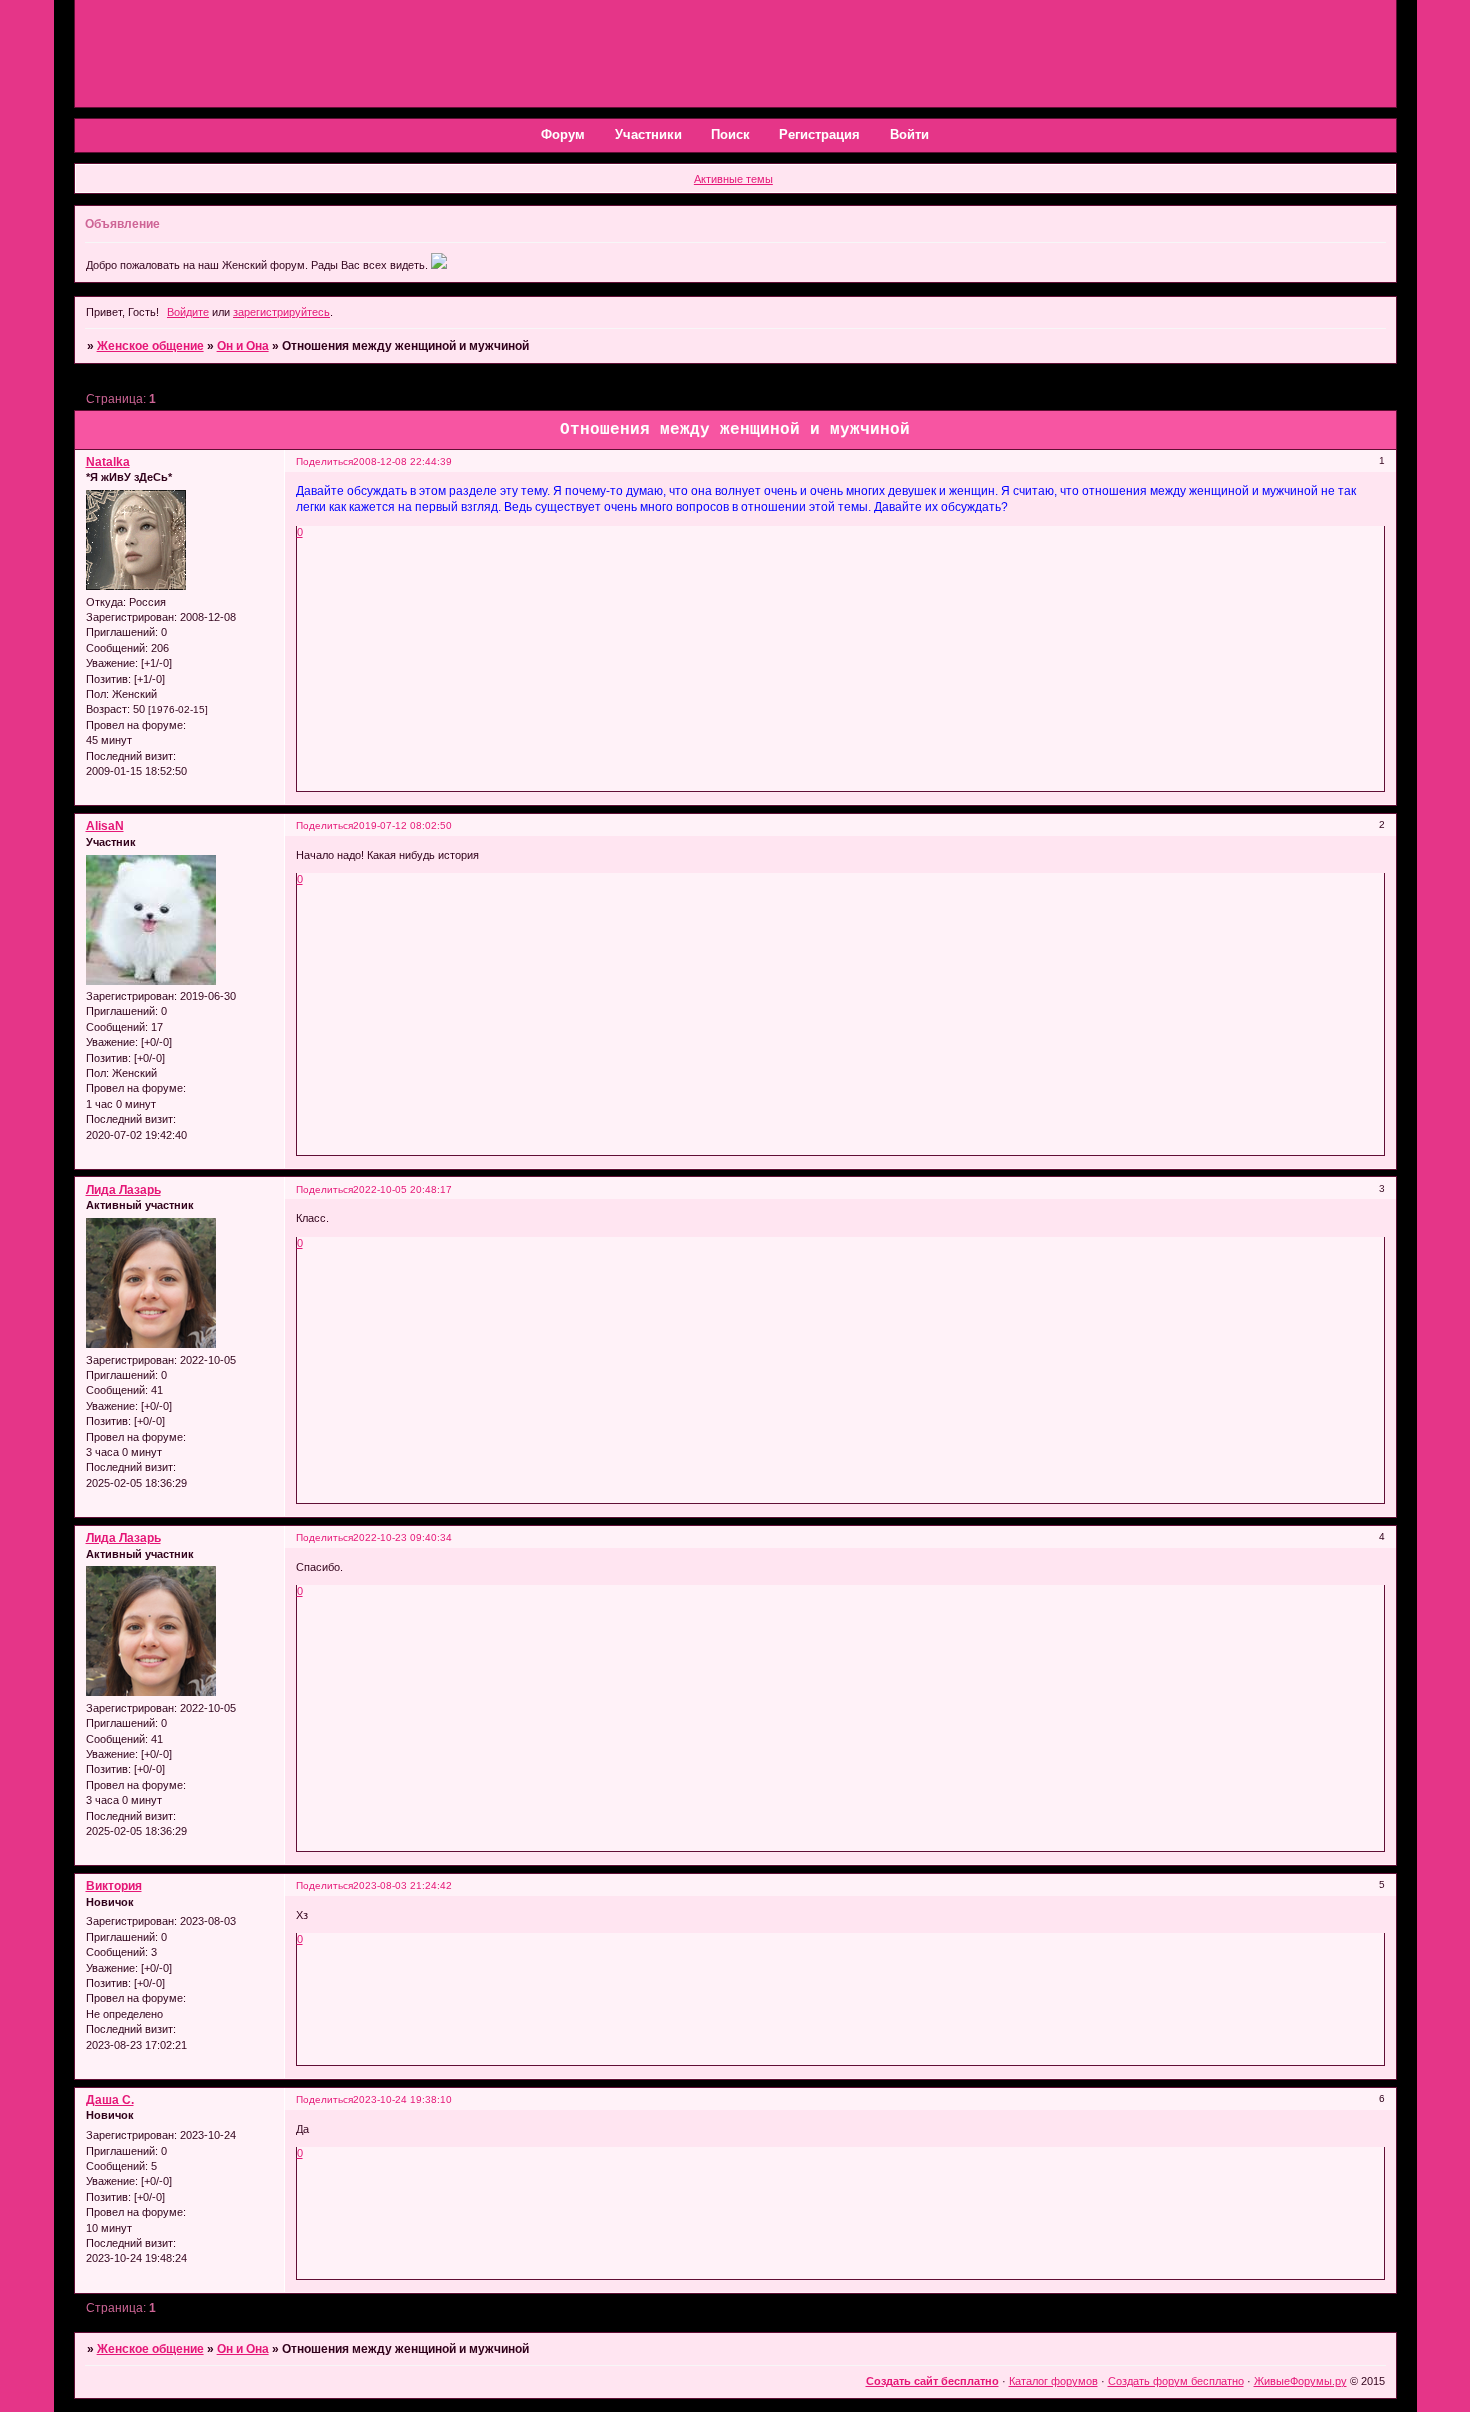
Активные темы (733, 179)
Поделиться (324, 461)
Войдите (188, 312)
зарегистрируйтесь (281, 312)
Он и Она (243, 346)
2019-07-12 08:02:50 (402, 825)
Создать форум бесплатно (1176, 2381)
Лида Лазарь (123, 1190)
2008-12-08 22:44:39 (402, 461)
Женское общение (150, 346)
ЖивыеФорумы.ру (1300, 2381)
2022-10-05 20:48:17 (402, 1189)
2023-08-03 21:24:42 (402, 1885)
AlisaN (105, 826)
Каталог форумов (1053, 2381)
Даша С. (110, 2100)
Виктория (114, 1886)
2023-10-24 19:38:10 (402, 2099)
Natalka (108, 462)
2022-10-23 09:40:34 (402, 1537)
